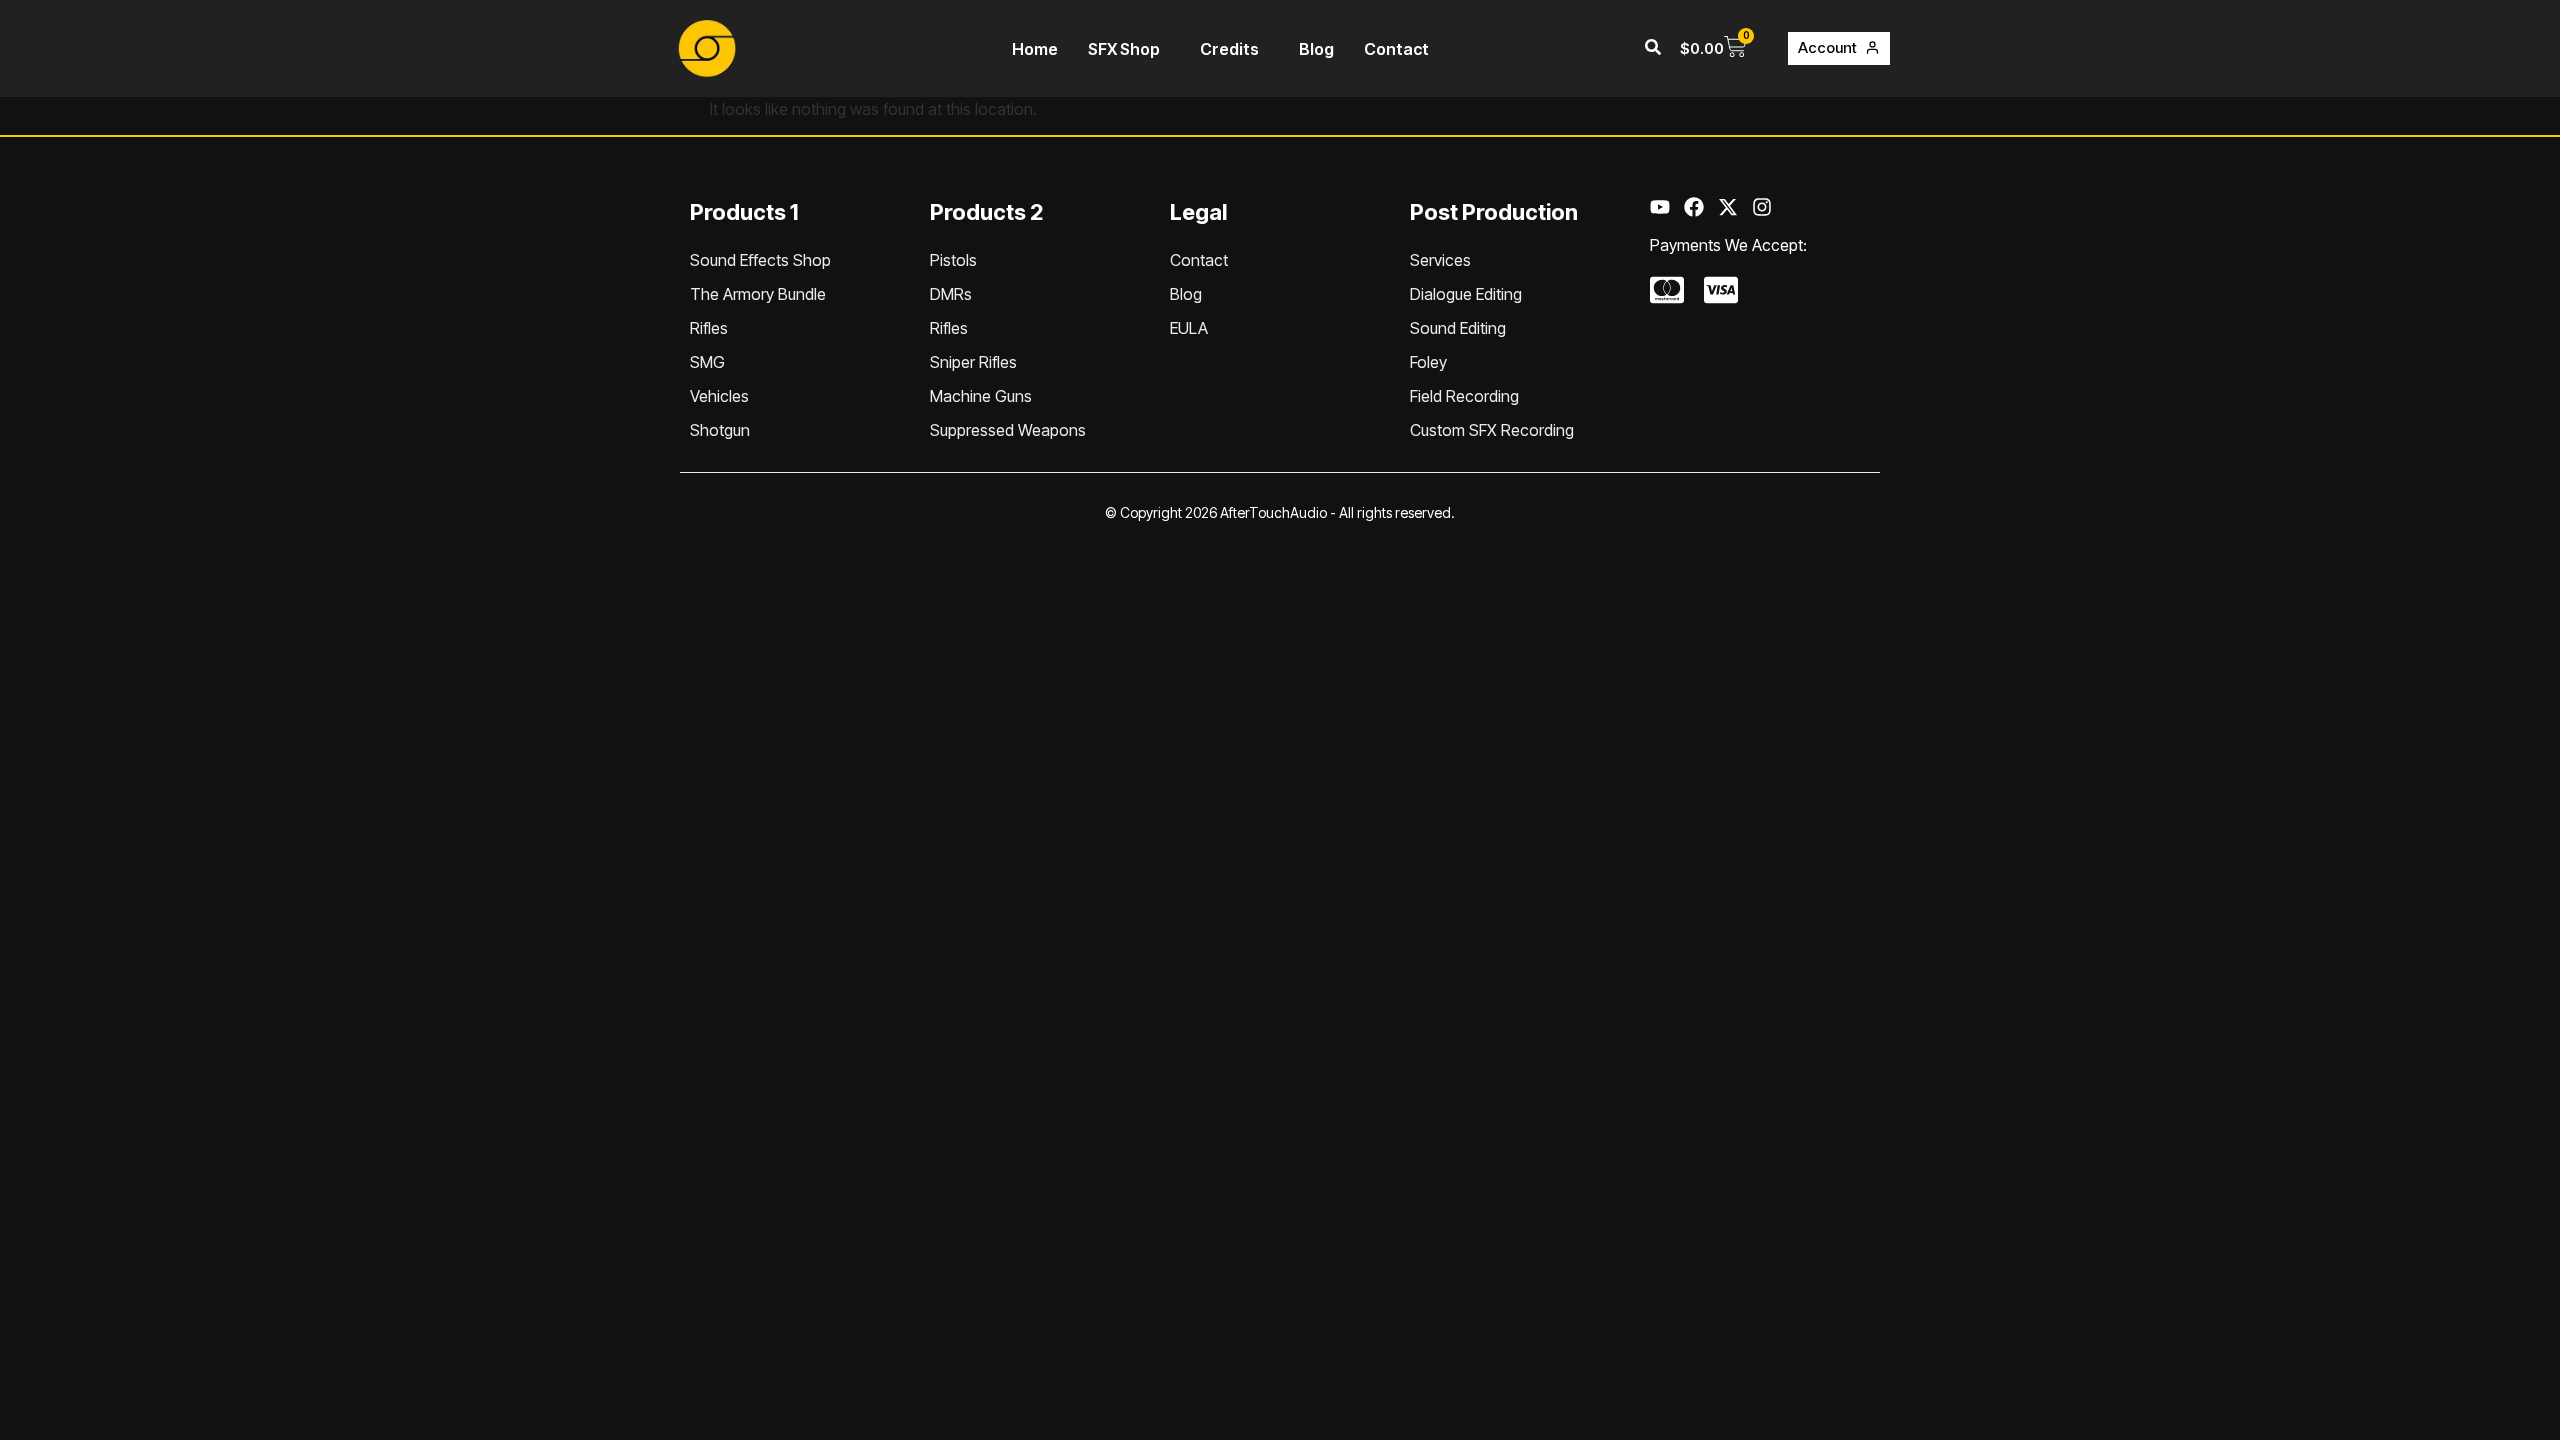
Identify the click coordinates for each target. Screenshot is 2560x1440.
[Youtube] (1660, 207)
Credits (1229, 49)
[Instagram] (1762, 207)
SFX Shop (1124, 49)
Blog (1316, 49)
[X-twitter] (1728, 207)
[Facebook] (1694, 207)
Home (1035, 49)
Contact (1396, 49)
